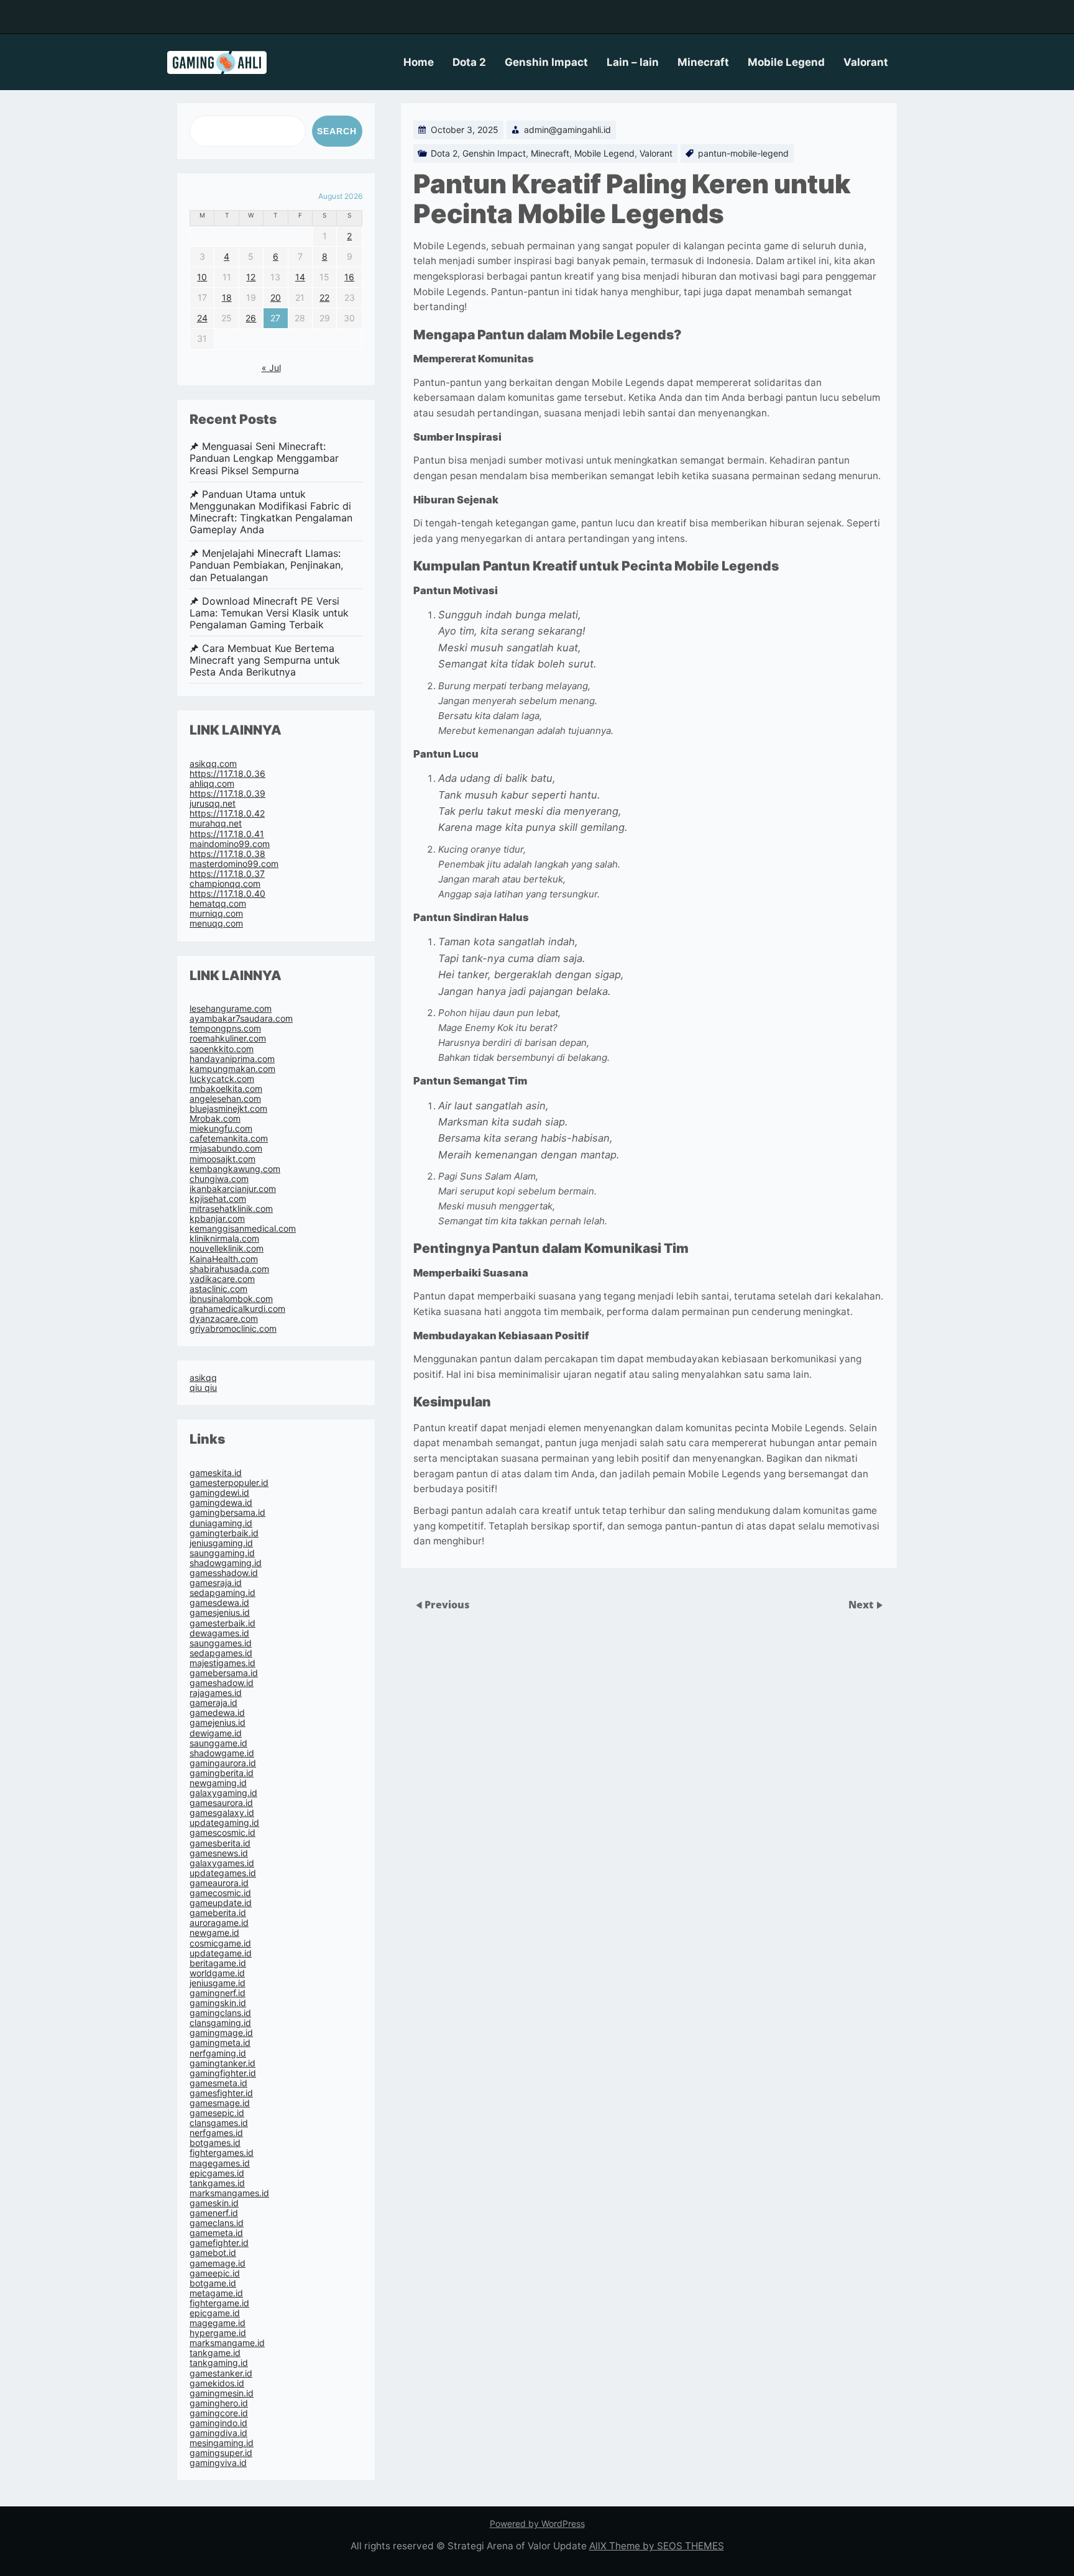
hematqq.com (218, 903)
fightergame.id (219, 2303)
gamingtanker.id (223, 2063)
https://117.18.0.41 (227, 834)
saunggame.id (218, 1743)
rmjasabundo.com (226, 1148)
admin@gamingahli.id (567, 130)
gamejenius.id (218, 1722)
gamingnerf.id (218, 1993)
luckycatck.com (222, 1079)
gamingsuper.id (221, 2453)
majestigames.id (223, 1663)
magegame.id (218, 2323)
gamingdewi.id (219, 1492)
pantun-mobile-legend (743, 153)
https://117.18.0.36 (227, 773)
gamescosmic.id (223, 1832)
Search (337, 131)
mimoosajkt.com (223, 1159)
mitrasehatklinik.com (231, 1208)
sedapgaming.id (223, 1593)
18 (227, 297)
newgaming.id (218, 1783)
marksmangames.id (229, 2193)
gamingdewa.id (221, 1502)
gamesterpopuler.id (229, 1483)
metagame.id (216, 2293)
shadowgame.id (222, 1753)
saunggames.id (221, 1643)
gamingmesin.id (222, 2393)
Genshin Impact (546, 62)
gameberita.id (218, 1913)
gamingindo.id (218, 2423)
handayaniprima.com (232, 1059)
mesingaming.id (222, 2443)
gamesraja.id (216, 1583)
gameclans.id (217, 2223)
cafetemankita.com (229, 1138)
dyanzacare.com (224, 1318)
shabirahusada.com (229, 1269)
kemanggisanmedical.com (243, 1228)
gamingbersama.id (227, 1512)
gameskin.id (214, 2203)
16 (349, 277)
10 (202, 277)
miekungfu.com (221, 1128)
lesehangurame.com (231, 1008)
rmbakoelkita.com (226, 1089)
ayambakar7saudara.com (241, 1018)
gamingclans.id (220, 2013)
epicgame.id (215, 2313)
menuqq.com (216, 923)
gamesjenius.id (220, 1612)
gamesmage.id (220, 2103)
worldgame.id (217, 1973)
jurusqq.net (213, 803)
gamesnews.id (219, 1853)
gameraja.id (213, 1703)
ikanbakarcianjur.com (233, 1189)
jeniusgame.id (218, 1983)
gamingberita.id (222, 1773)
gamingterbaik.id (224, 1533)
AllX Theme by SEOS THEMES (657, 2546)
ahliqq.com (212, 783)
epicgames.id (217, 2173)
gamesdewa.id (219, 1602)
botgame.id (213, 2283)
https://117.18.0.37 (227, 873)
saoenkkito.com (222, 1049)
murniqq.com (216, 913)
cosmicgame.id (220, 1943)
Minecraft (703, 62)
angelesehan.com (225, 1098)
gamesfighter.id (221, 2093)
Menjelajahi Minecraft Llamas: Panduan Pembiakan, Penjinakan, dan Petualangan (266, 565)
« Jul (271, 368)
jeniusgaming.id (221, 1543)
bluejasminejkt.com (228, 1108)
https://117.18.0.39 (227, 793)
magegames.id (220, 2163)
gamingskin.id (218, 2003)
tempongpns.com (225, 1028)
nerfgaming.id (218, 2053)
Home (419, 62)
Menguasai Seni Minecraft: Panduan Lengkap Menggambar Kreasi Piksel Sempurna (264, 458)
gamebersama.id (224, 1673)
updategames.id (223, 1873)
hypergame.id (218, 2333)
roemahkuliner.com (228, 1038)
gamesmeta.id (218, 2083)
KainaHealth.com (224, 1259)
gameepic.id (215, 2273)
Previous (447, 1605)
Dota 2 (469, 62)
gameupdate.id (221, 1903)
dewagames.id (219, 1633)
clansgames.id (219, 2123)
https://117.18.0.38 (227, 854)
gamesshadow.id (224, 1573)
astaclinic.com (218, 1289)
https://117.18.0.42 (227, 813)
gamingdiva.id (218, 2433)
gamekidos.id (217, 2383)
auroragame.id (219, 1923)
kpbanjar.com (217, 1218)
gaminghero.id (219, 2403)
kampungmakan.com (232, 1069)
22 (324, 297)
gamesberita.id (220, 1843)
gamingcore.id (219, 2413)
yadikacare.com (222, 1279)
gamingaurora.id (223, 1763)
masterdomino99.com (234, 864)
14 (300, 277)
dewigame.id (216, 1733)
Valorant (866, 62)
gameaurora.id (219, 1883)
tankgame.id (215, 2353)
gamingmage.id (221, 2033)
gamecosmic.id (220, 1893)
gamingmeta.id (220, 2042)
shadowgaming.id (226, 1563)
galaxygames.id (222, 1863)
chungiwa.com (219, 1179)
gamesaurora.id (221, 1803)
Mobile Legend (786, 62)
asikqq (203, 1377)
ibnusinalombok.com (231, 1299)
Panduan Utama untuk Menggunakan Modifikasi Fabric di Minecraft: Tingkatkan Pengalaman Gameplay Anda (271, 512)
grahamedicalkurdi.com (237, 1309)
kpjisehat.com (218, 1199)
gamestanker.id (221, 2373)
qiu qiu (203, 1387)
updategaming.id (224, 1822)
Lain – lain (633, 62)
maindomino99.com (230, 844)
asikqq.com (213, 763)
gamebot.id (213, 2253)
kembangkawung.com (235, 1169)
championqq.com (225, 883)
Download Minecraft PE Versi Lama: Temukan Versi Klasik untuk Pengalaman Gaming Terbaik (269, 613)
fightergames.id (222, 2152)
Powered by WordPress (537, 2523)
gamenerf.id (214, 2213)
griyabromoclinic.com (233, 1328)
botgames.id (215, 2143)
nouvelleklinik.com (227, 1248)
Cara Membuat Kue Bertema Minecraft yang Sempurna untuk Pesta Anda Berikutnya (265, 660)
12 (251, 277)
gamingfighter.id (223, 2073)
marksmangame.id (227, 2343)
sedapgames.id (221, 1653)
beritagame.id (218, 1963)
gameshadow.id (222, 1683)
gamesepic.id (217, 2113)
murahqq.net (216, 823)
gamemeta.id (216, 2233)
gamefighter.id (219, 2243)
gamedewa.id (217, 1712)
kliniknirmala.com (224, 1238)
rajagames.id (216, 1693)
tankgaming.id (219, 2363)
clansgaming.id (220, 2023)
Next (862, 1605)
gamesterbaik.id (223, 1623)
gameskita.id (216, 1473)
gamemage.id (218, 2263)
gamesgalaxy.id (222, 1813)
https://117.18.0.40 (227, 893)
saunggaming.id (222, 1553)
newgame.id (214, 1932)
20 (276, 297)
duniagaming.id (221, 1523)
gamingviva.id (218, 2463)
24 (202, 318)
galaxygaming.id (223, 1793)
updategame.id (221, 1953)
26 (251, 318)
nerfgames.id (216, 2133)
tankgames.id (217, 2183)
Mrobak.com (215, 1118)
